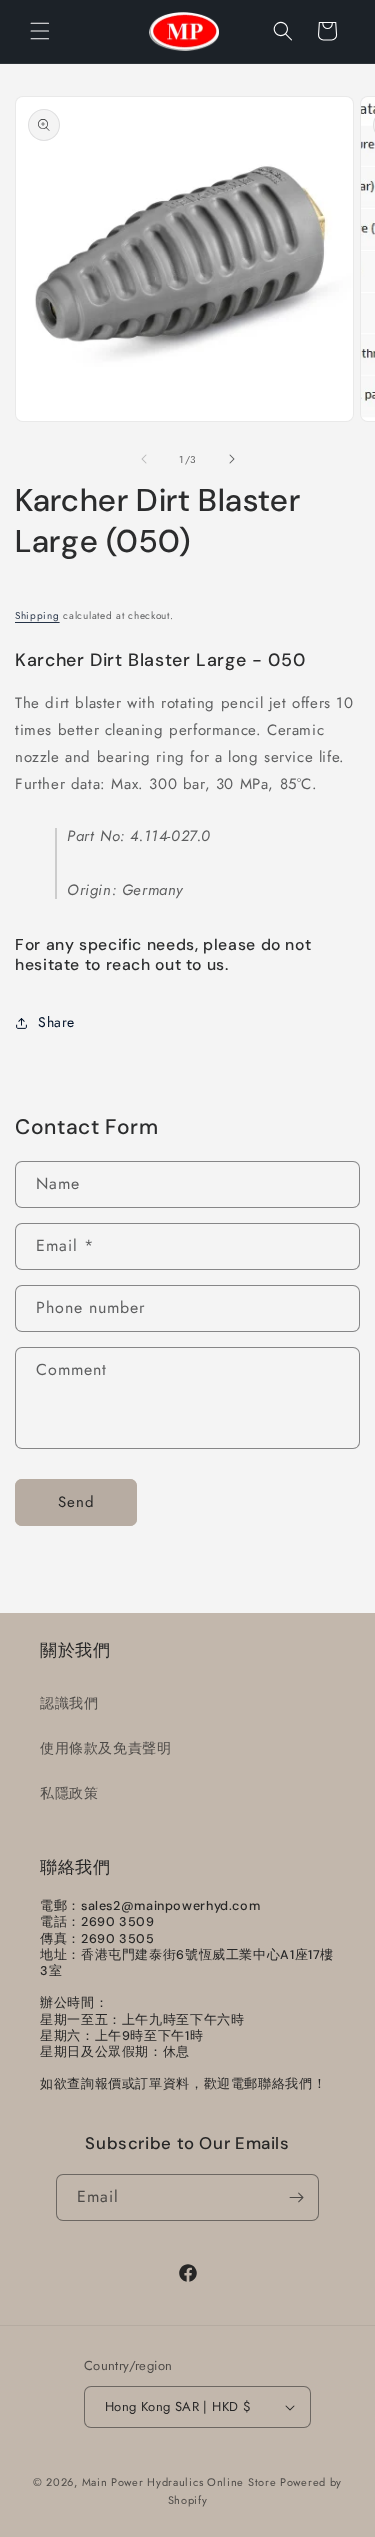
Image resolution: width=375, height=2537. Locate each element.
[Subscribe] (296, 2197)
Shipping (37, 615)
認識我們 (69, 1703)
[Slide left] (144, 459)
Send (76, 1502)
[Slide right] (232, 459)
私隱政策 (69, 1793)
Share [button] (56, 1022)
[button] (40, 31)
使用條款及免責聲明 (105, 1748)
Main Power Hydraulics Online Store (179, 2482)
